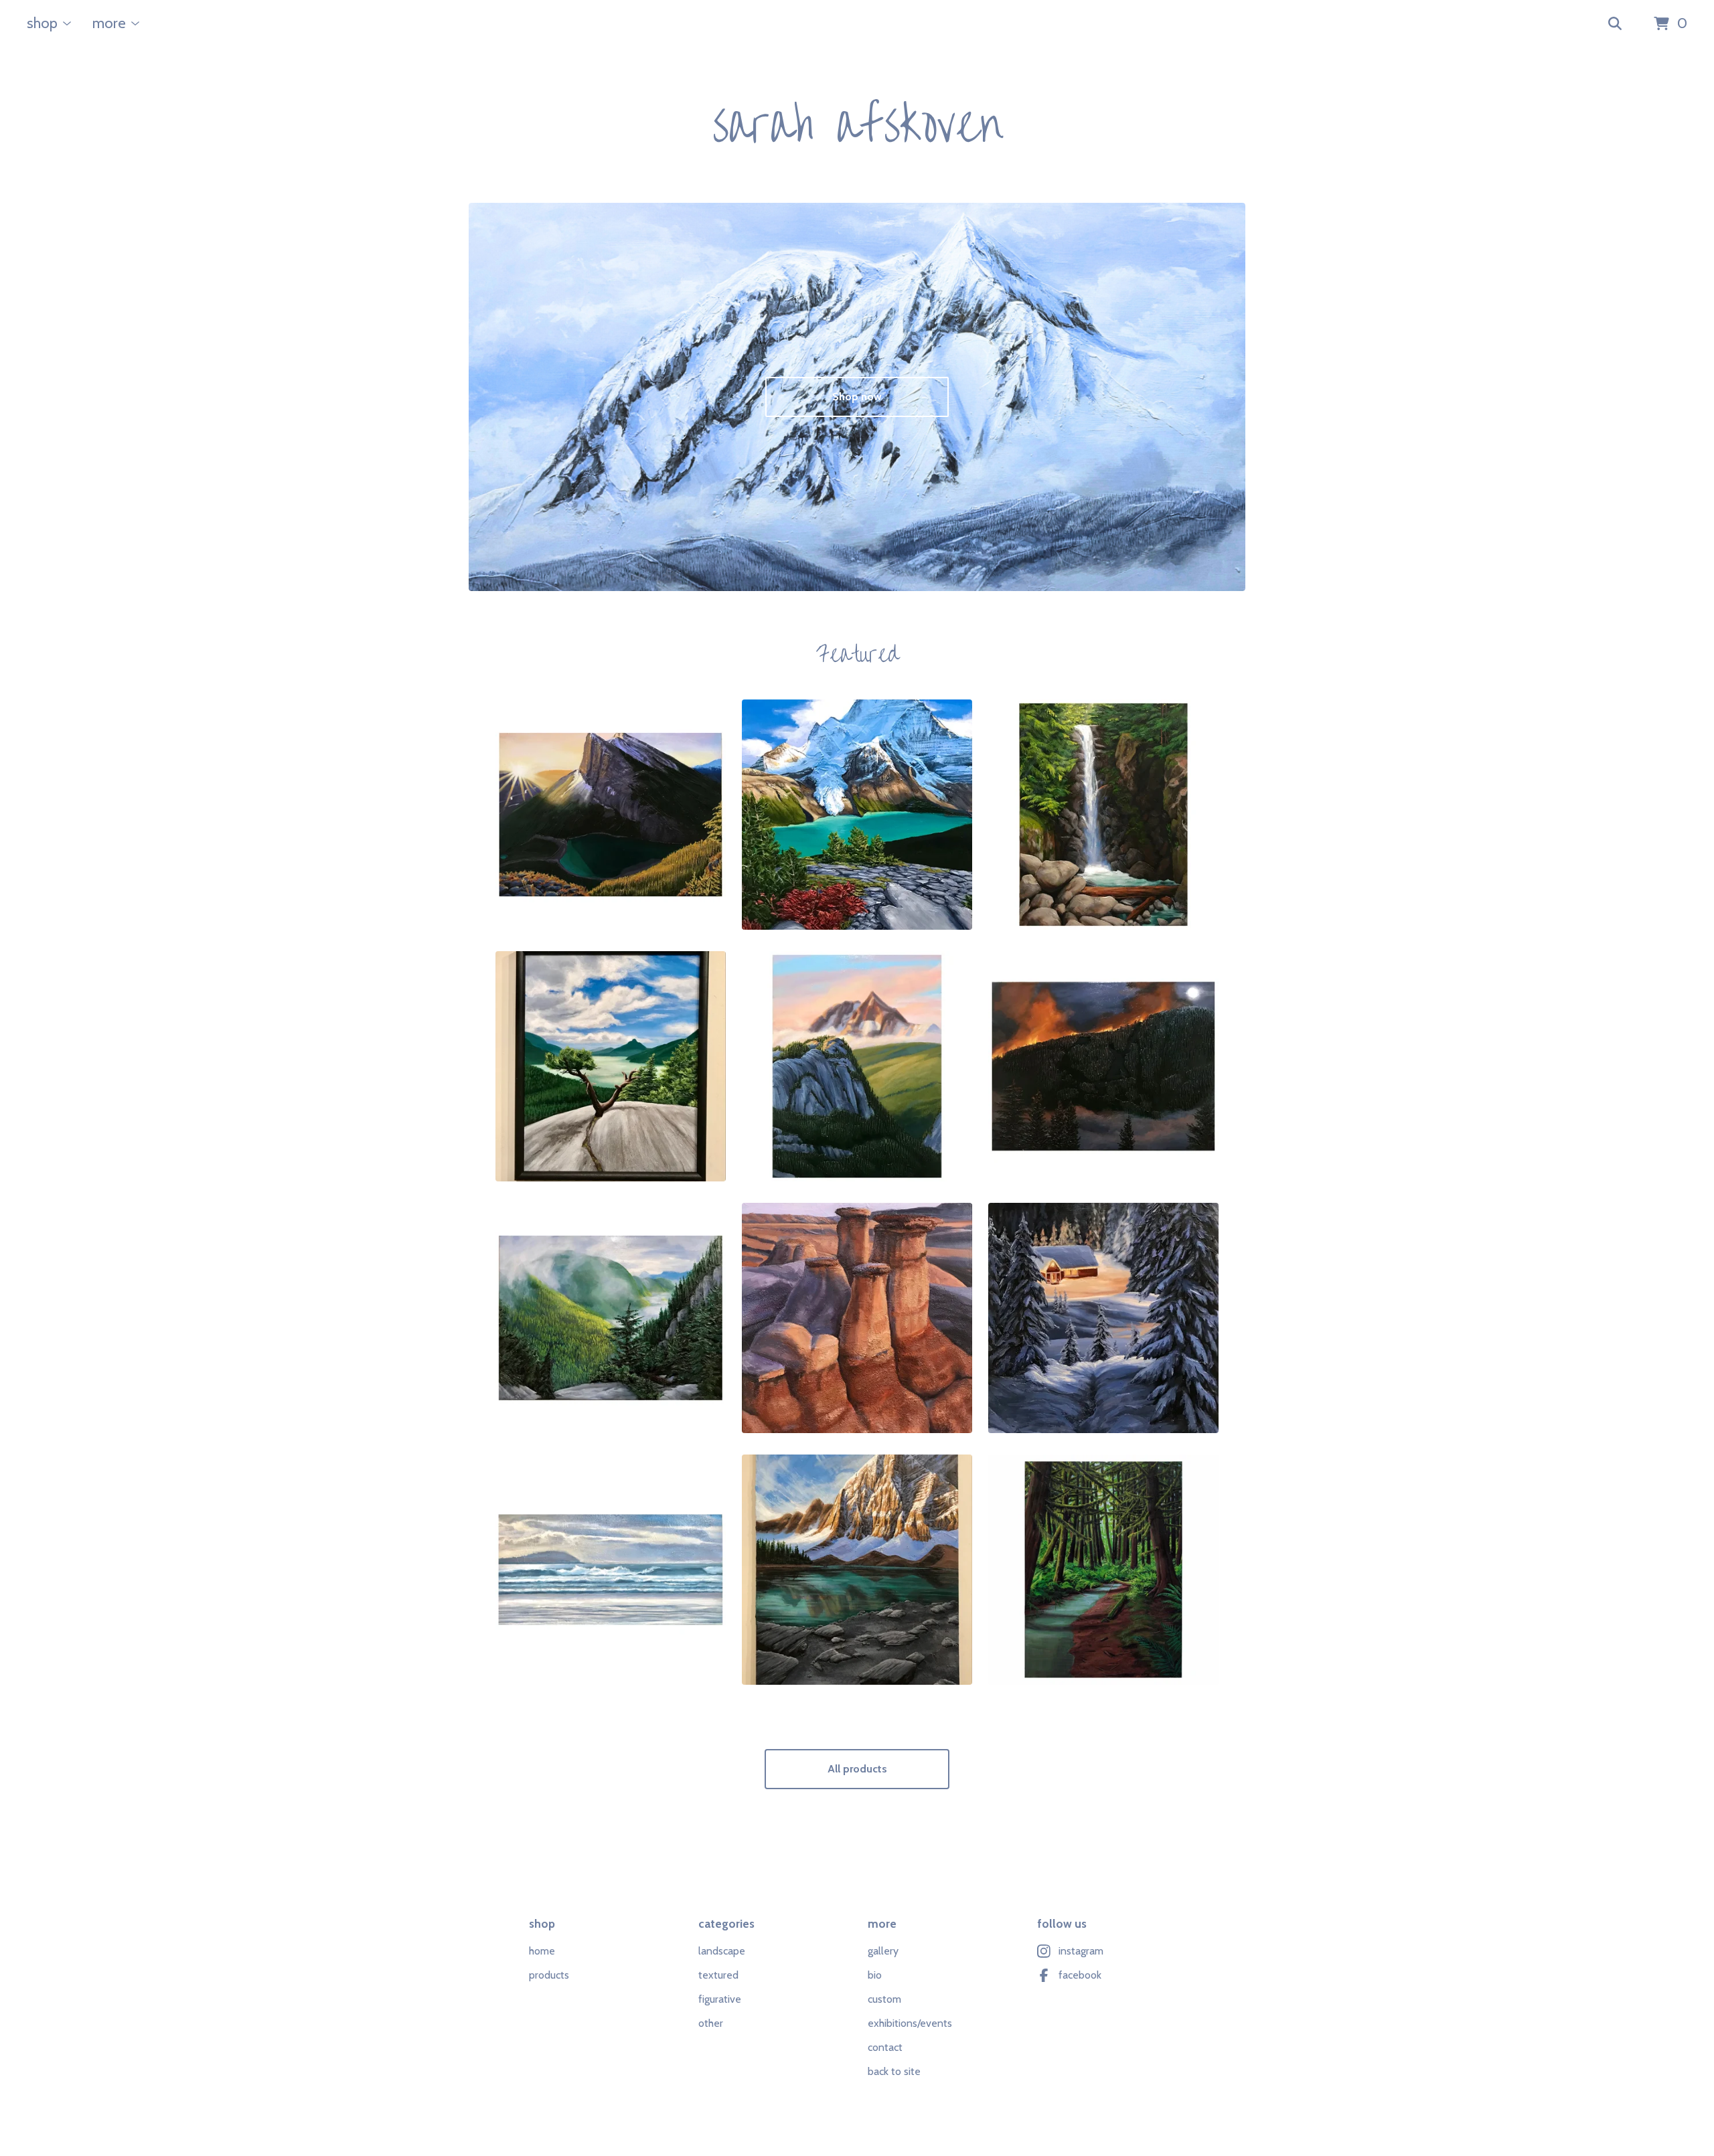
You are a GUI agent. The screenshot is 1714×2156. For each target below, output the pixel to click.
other (711, 2023)
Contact (885, 2047)
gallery (883, 1951)
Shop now (857, 397)
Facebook (1080, 1975)
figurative (720, 1999)
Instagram (1081, 1951)
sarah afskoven (857, 126)
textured (718, 1975)
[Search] (1615, 24)
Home (542, 1951)
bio (875, 1975)
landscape (722, 1951)
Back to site (894, 2071)
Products (549, 1975)
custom (884, 1999)
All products (857, 1769)
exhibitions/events (910, 2023)
